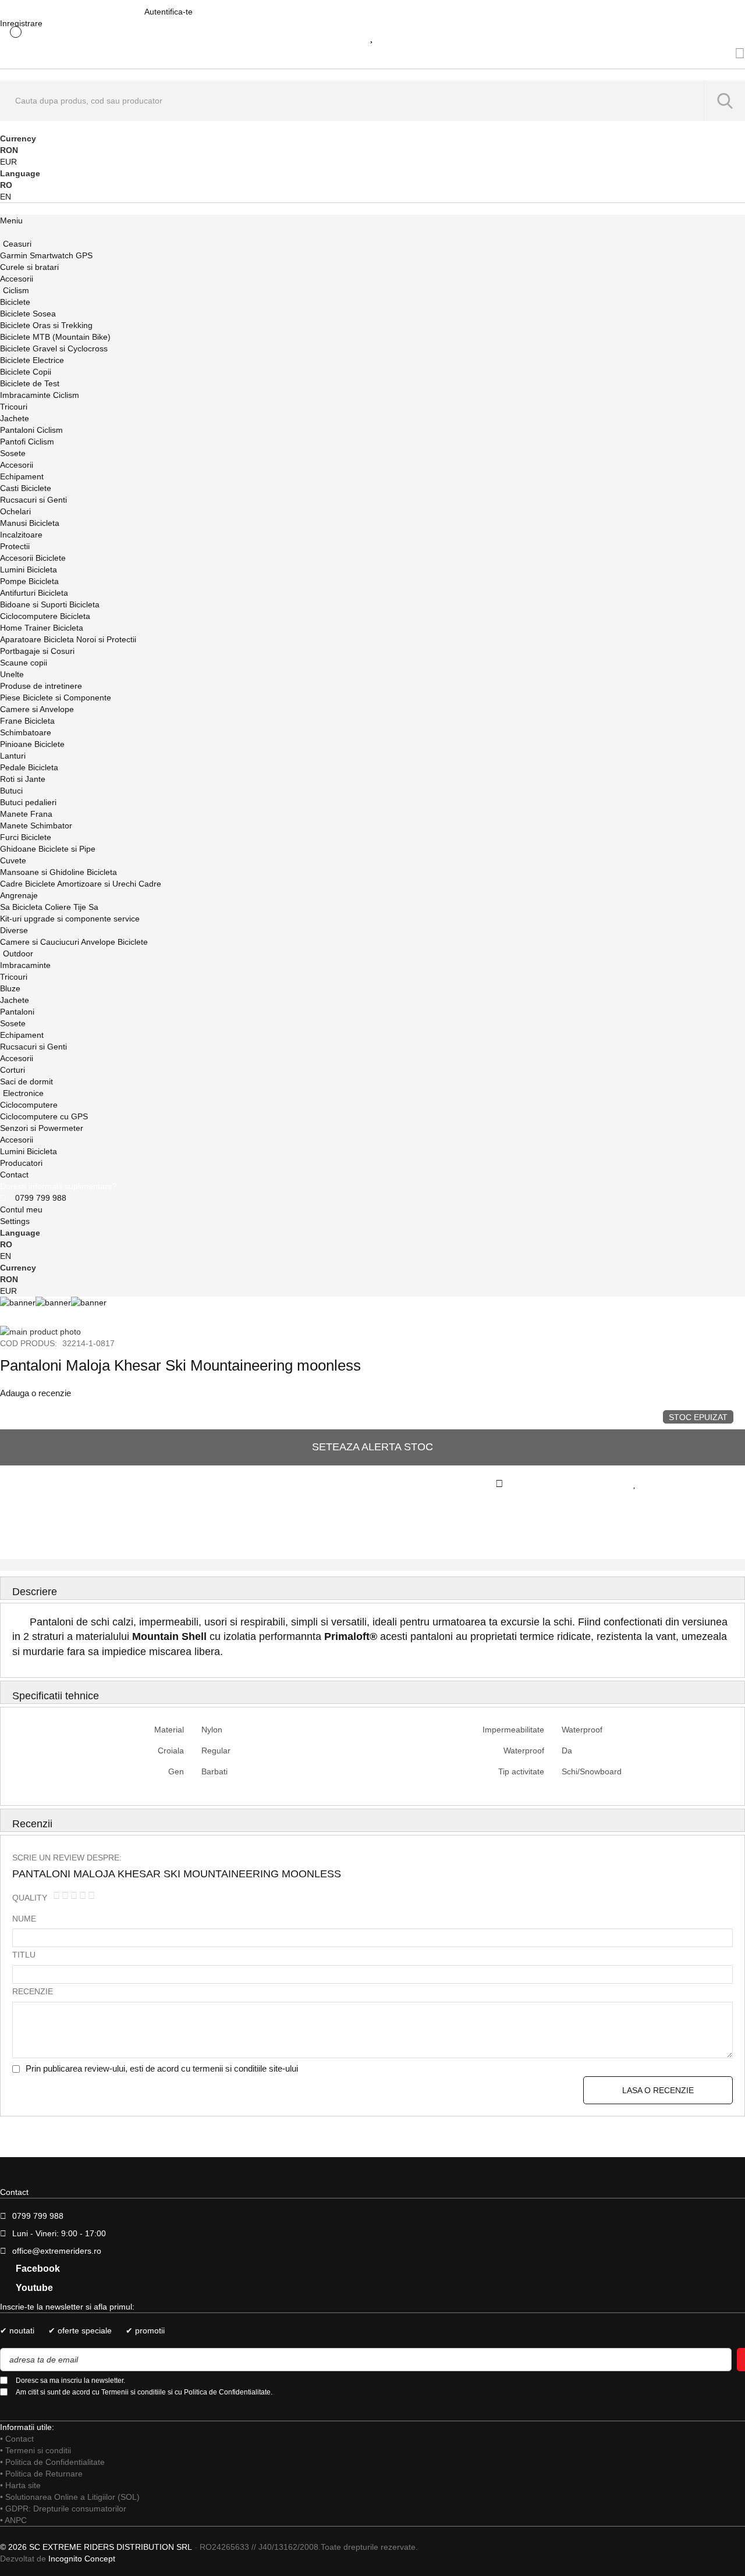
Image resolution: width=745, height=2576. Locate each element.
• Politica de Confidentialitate (52, 2462)
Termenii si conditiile (134, 2392)
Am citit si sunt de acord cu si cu (144, 2392)
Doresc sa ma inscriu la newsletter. (70, 2381)
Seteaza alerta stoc (372, 1447)
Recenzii (32, 1824)
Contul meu (21, 1209)
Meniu (11, 220)
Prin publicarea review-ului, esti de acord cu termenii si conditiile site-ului (162, 2068)
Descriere (35, 1592)
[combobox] (372, 101)
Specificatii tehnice (56, 1696)
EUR (8, 162)
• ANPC (13, 2520)
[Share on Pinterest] (264, 1523)
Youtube (33, 2288)
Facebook (37, 2269)
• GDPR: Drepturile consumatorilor (63, 2509)
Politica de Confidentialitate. (228, 2392)
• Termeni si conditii (36, 2450)
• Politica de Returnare (41, 2474)
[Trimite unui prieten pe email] (645, 1523)
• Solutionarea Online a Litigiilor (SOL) (70, 2497)
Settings (15, 1221)
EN (6, 197)
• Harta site (20, 2485)
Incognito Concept (81, 2559)
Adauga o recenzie (36, 1393)
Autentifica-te (168, 12)
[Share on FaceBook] (9, 1523)
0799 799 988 (41, 1198)
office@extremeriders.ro (57, 2251)
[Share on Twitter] (137, 1523)
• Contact (17, 2439)
